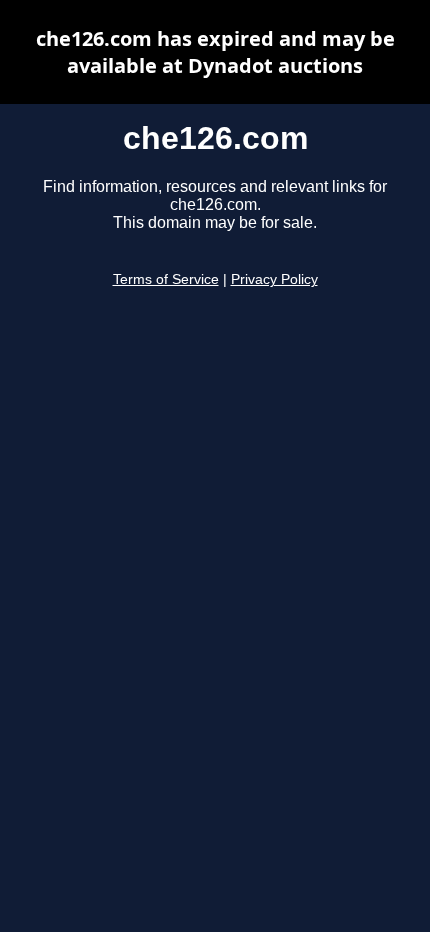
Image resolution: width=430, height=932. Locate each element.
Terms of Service (166, 279)
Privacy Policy (274, 279)
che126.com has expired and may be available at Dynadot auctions (215, 52)
